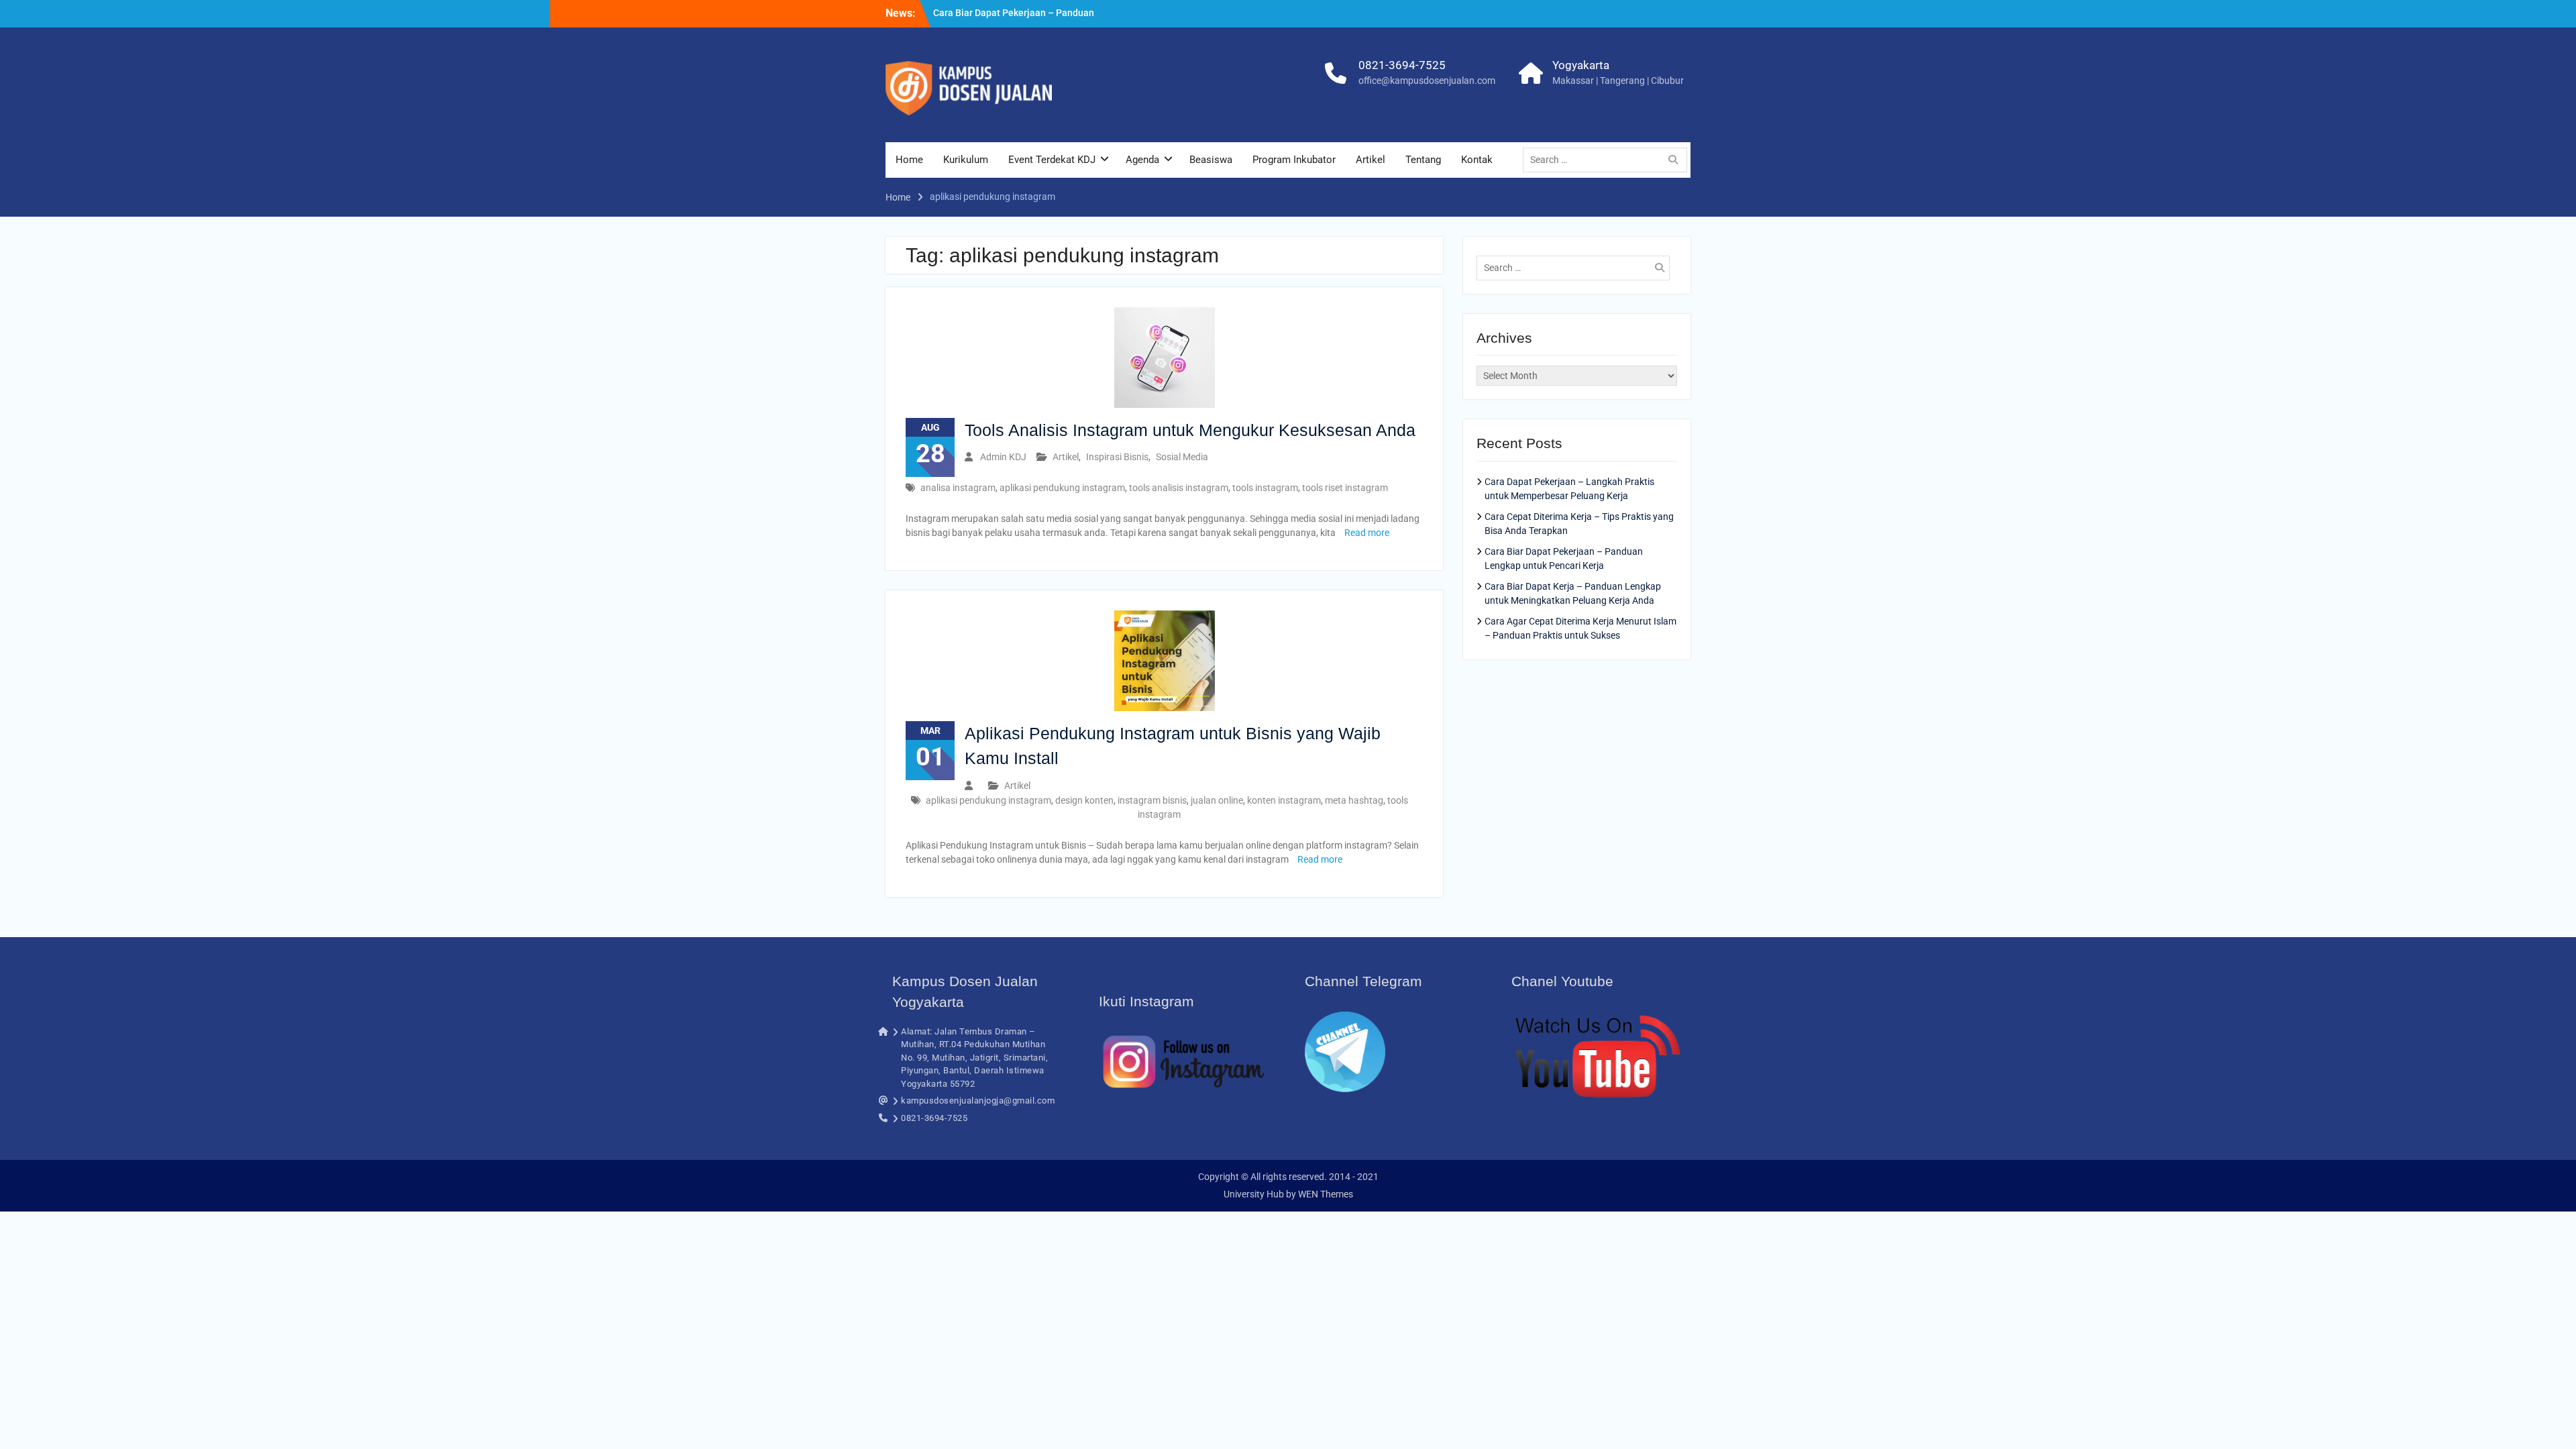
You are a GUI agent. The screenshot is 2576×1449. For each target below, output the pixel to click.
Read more (1367, 533)
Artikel (1371, 160)
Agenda (1142, 160)
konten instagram (1284, 800)
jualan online (1217, 800)
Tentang (1423, 160)
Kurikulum (966, 160)
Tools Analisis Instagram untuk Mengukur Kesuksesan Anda (1190, 430)
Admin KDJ (1003, 457)
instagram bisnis (1152, 800)
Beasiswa (1211, 160)
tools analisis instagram (1179, 488)
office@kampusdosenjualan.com (1427, 80)
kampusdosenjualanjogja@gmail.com (978, 1101)
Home (909, 160)
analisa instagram (958, 488)
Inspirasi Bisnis (1117, 457)
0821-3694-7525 (1402, 65)
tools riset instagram (1345, 488)
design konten (1084, 800)
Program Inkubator (1294, 160)
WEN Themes (1326, 1194)
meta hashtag (1354, 800)
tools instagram (1265, 488)
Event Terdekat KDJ (1052, 160)
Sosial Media (1182, 457)
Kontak (1477, 160)
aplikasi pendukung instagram (1062, 488)
